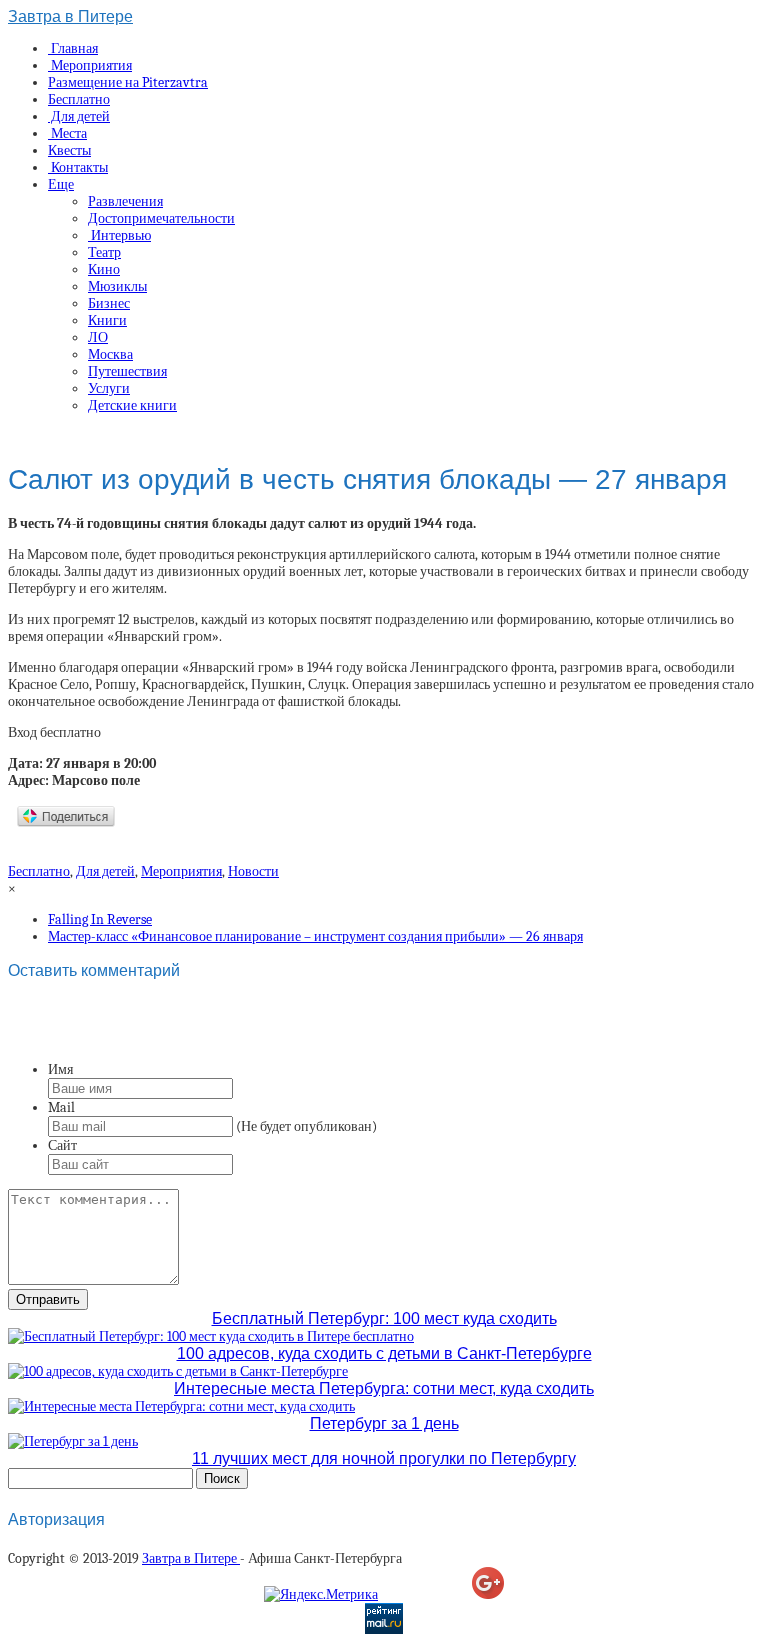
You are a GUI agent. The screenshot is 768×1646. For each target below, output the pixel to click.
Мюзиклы (117, 286)
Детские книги (132, 405)
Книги (107, 320)
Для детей (79, 116)
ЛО (98, 337)
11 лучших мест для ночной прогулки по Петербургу (384, 1458)
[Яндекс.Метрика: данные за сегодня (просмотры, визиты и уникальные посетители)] (321, 1594)
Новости (253, 871)
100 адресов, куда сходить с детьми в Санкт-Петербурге (384, 1353)
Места (67, 133)
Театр (104, 252)
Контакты (78, 167)
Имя (60, 1069)
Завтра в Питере (70, 16)
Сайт (62, 1145)
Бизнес (109, 303)
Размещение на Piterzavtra (128, 82)
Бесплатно (79, 99)
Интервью (119, 235)
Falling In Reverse (100, 919)
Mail (61, 1107)
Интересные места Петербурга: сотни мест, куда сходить (384, 1388)
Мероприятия (90, 65)
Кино (104, 269)
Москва (110, 354)
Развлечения (125, 201)
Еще (61, 184)
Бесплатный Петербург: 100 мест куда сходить (384, 1318)
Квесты (69, 150)
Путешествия (127, 371)
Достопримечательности (161, 218)
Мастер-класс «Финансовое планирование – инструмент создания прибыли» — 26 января (315, 936)
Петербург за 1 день (384, 1423)
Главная (73, 48)
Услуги (109, 388)
